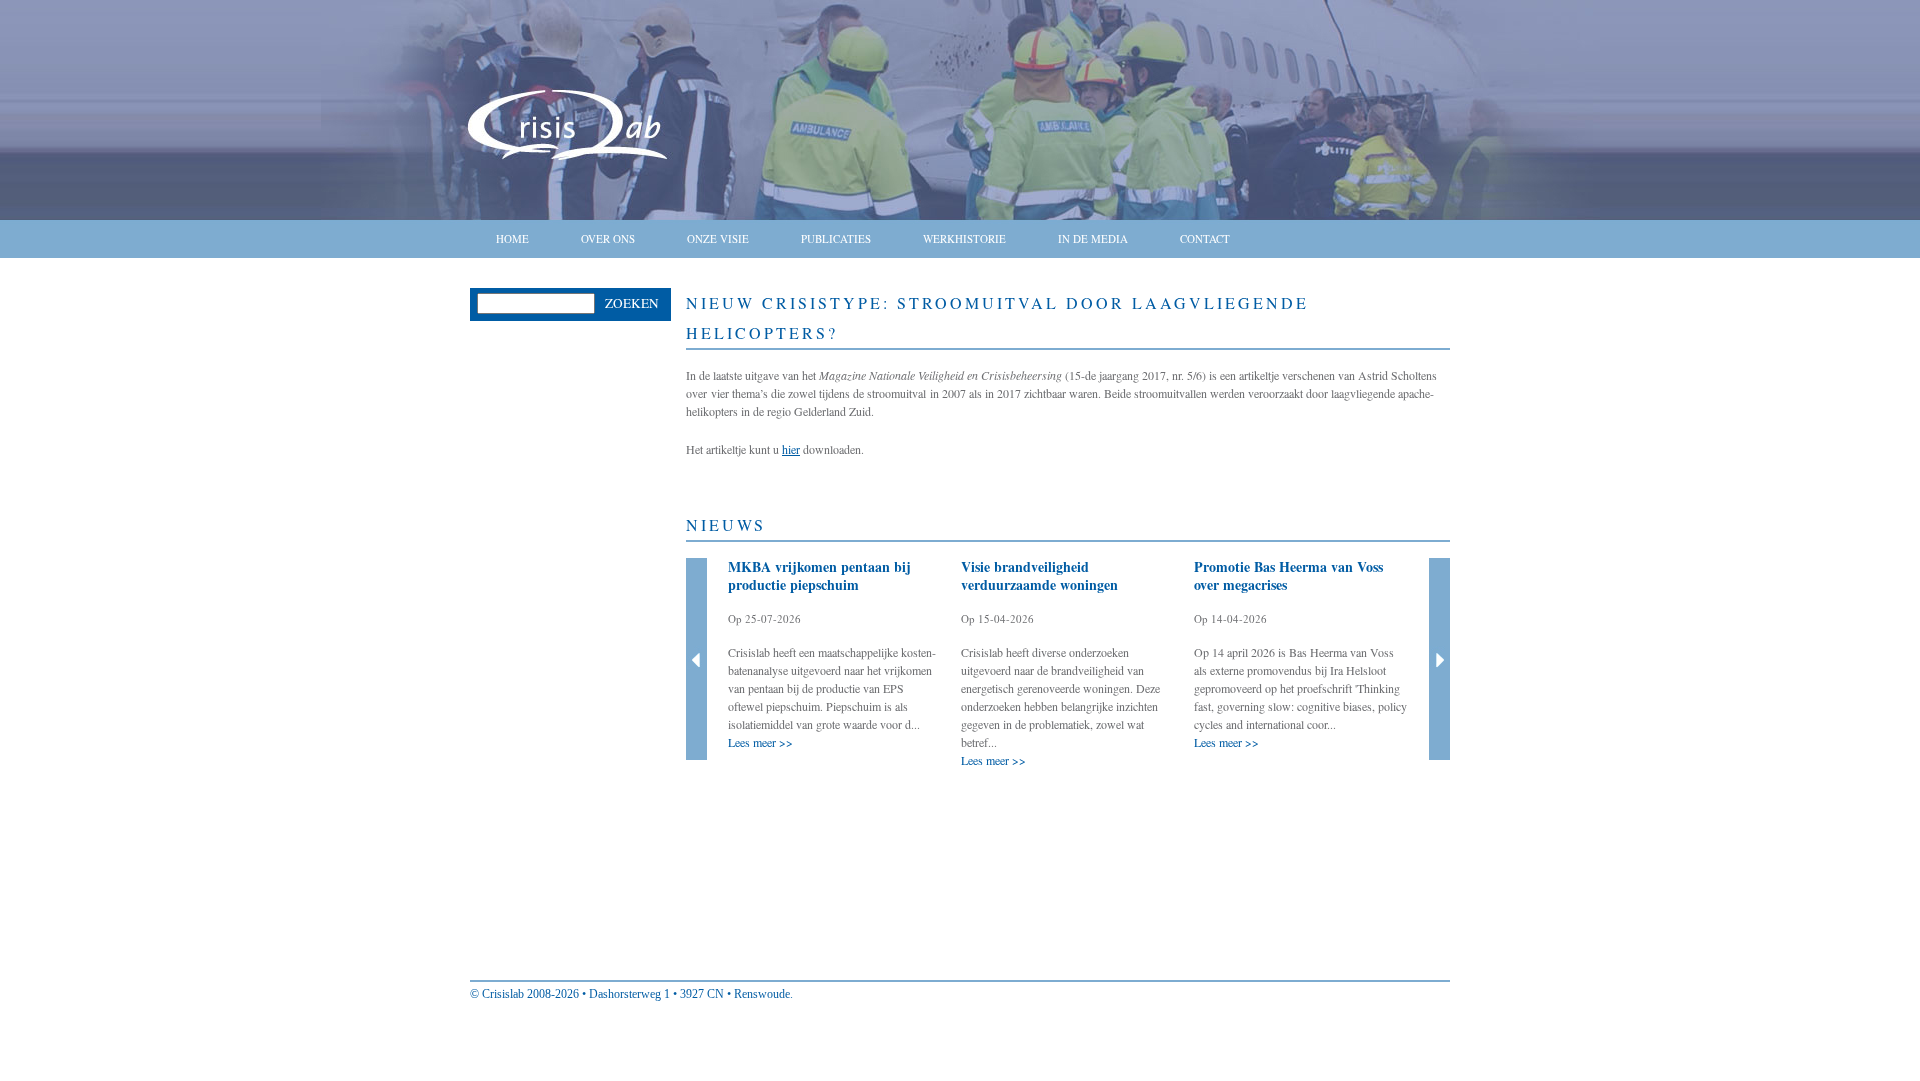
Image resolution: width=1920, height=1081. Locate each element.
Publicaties (836, 238)
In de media (1093, 238)
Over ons (608, 238)
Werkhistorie (964, 238)
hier (791, 449)
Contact (1205, 238)
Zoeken (632, 303)
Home (512, 238)
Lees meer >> (760, 742)
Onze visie (718, 238)
